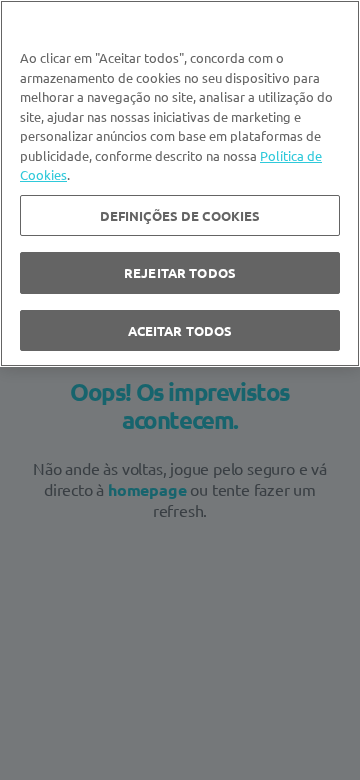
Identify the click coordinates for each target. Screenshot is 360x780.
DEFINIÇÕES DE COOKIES (180, 215)
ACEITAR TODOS (180, 330)
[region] (180, 183)
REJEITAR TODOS (180, 272)
